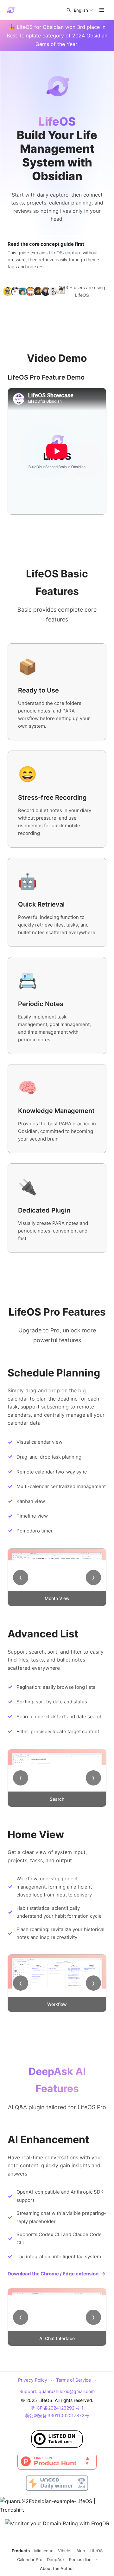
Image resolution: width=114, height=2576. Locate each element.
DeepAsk (56, 2560)
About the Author (57, 2568)
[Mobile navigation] (102, 10)
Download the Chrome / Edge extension (57, 2274)
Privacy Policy (33, 2380)
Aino (81, 2551)
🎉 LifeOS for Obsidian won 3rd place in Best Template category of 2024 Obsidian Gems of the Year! (57, 36)
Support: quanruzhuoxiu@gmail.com (57, 2391)
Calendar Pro (30, 2560)
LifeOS (96, 2551)
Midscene (44, 2551)
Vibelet (65, 2551)
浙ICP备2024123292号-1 (57, 2408)
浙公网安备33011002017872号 (57, 2415)
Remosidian (80, 2560)
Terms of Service (73, 2380)
